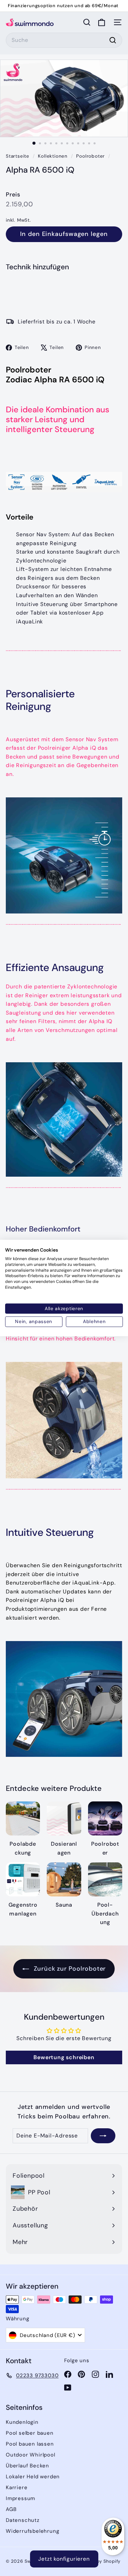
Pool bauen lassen (30, 2444)
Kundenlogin (22, 2422)
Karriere (17, 2487)
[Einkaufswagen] (102, 22)
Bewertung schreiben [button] (64, 2057)
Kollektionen (53, 156)
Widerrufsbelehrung (32, 2531)
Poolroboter (90, 156)
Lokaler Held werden (33, 2477)
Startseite (18, 156)
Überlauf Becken (27, 2466)
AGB (11, 2509)
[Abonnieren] (103, 2136)
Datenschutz (23, 2520)
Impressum (20, 2498)
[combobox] (64, 40)
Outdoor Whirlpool (31, 2455)
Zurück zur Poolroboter (69, 1969)
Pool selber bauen (30, 2433)
